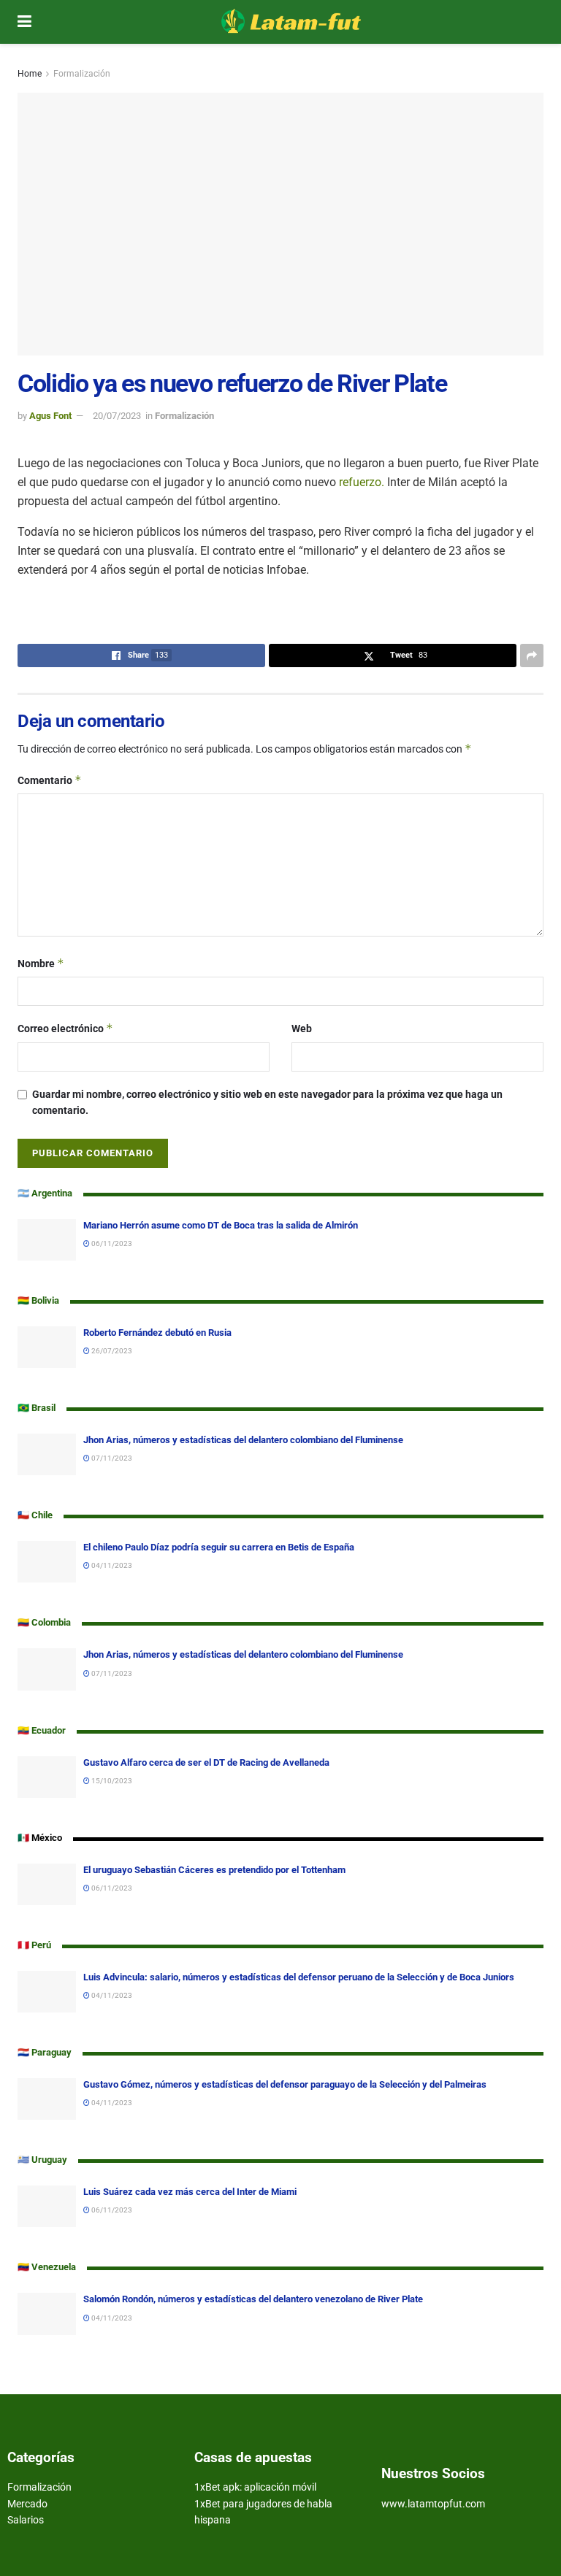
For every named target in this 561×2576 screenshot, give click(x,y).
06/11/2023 (111, 1243)
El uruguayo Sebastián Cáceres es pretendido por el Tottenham (215, 1870)
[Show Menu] (24, 22)
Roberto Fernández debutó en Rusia (157, 1333)
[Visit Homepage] (291, 22)
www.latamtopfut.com (433, 2504)
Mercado (27, 2504)
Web (302, 1029)
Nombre (41, 963)
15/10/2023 (111, 1781)
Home (30, 74)
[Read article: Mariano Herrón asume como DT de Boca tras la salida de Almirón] (47, 1240)
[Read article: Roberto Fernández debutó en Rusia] (47, 1347)
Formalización (82, 74)
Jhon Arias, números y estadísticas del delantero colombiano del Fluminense (243, 1440)
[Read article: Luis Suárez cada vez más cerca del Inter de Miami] (47, 2206)
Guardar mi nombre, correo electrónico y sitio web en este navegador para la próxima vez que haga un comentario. (267, 1102)
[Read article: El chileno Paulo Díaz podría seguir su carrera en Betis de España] (47, 1562)
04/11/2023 (111, 1565)
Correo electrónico (65, 1028)
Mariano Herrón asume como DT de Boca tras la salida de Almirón (221, 1225)
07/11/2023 (111, 1458)
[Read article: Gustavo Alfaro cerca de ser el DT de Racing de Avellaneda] (47, 1777)
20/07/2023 (117, 416)
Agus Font (50, 416)
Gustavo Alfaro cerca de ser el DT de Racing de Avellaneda (206, 1762)
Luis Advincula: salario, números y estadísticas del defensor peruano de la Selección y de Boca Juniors (299, 1977)
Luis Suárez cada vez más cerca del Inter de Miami (190, 2192)
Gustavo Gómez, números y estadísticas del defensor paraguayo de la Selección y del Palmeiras (285, 2084)
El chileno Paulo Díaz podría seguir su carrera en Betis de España (219, 1547)
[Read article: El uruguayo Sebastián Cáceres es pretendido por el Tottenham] (47, 1884)
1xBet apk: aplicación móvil (255, 2487)
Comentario (50, 780)
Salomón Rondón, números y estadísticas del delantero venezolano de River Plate (253, 2299)
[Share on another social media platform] (532, 655)
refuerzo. (362, 482)
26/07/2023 (111, 1351)
